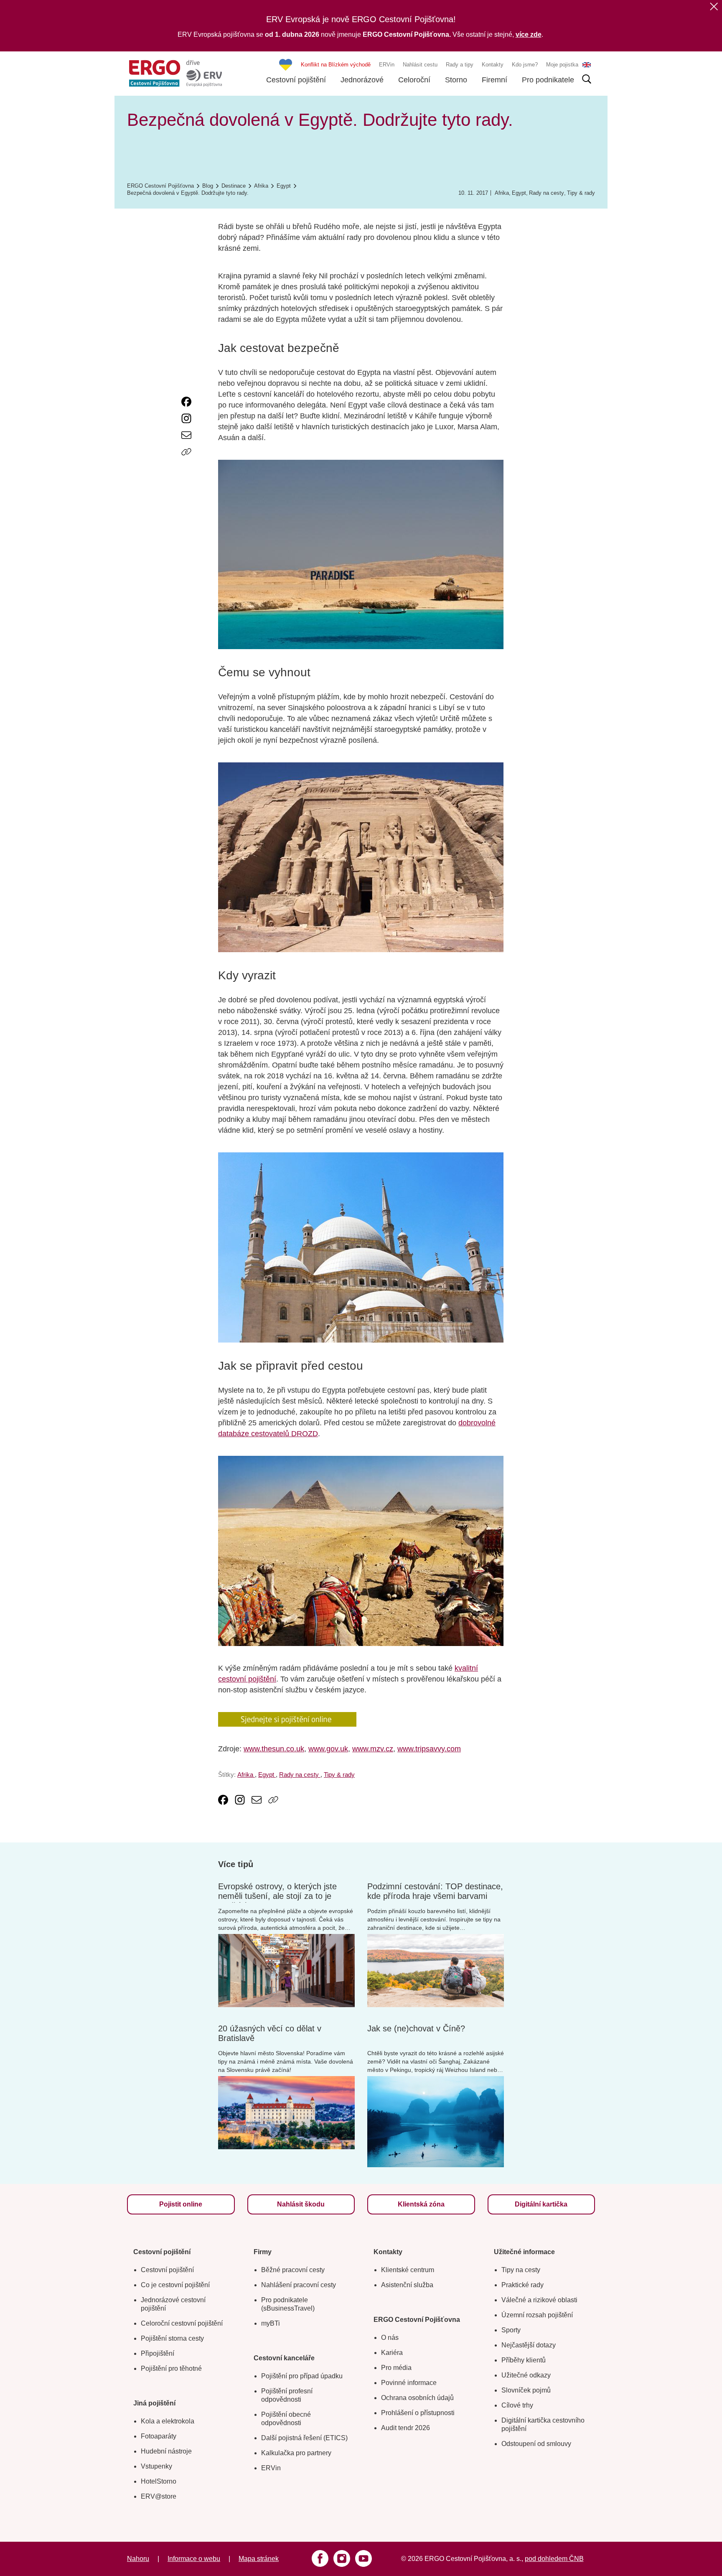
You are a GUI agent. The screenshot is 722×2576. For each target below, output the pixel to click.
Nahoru (138, 2559)
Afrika (502, 193)
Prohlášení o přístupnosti (418, 2413)
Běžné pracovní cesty (293, 2270)
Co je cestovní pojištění (175, 2285)
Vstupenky (156, 2466)
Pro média (396, 2368)
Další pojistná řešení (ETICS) (304, 2438)
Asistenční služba (407, 2285)
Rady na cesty (547, 193)
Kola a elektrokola (168, 2421)
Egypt (519, 193)
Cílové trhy (517, 2405)
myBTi (271, 2323)
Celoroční (414, 80)
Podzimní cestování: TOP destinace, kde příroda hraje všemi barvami (435, 1891)
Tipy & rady (581, 193)
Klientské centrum (408, 2270)
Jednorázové (362, 80)
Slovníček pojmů (526, 2390)
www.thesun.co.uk (274, 1749)
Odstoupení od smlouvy (536, 2444)
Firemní (494, 80)
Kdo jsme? (525, 65)
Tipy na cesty (521, 2270)
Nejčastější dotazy (529, 2345)
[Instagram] (342, 2558)
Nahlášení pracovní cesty (299, 2285)
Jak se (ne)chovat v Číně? (416, 2028)
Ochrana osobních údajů (417, 2398)
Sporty (511, 2330)
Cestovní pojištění (296, 80)
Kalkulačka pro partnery (296, 2453)
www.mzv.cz (373, 1749)
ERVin (387, 65)
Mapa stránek (259, 2559)
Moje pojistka (562, 65)
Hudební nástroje (166, 2451)
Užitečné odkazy (526, 2375)
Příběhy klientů (524, 2360)
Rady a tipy (460, 65)
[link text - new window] (186, 402)
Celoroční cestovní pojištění (182, 2323)
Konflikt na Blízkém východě (336, 65)
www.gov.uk (328, 1749)
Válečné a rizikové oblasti (539, 2300)
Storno (456, 80)
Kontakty (493, 65)
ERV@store (159, 2496)
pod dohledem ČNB (554, 2559)
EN (587, 65)
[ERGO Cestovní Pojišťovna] (175, 73)
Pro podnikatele (548, 80)
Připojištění (158, 2353)
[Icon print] (186, 469)
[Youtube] (364, 2558)
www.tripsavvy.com (429, 1749)
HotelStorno (159, 2481)
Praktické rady (522, 2285)
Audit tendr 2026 (405, 2428)
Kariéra (392, 2353)
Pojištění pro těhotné (171, 2368)
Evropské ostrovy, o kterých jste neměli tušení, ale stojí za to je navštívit (277, 1896)
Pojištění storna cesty (172, 2338)
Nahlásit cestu (420, 65)
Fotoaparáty (159, 2436)
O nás (390, 2338)
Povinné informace (409, 2383)
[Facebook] (320, 2558)
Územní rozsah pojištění (537, 2315)
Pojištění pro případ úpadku (302, 2376)
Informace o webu (194, 2559)
